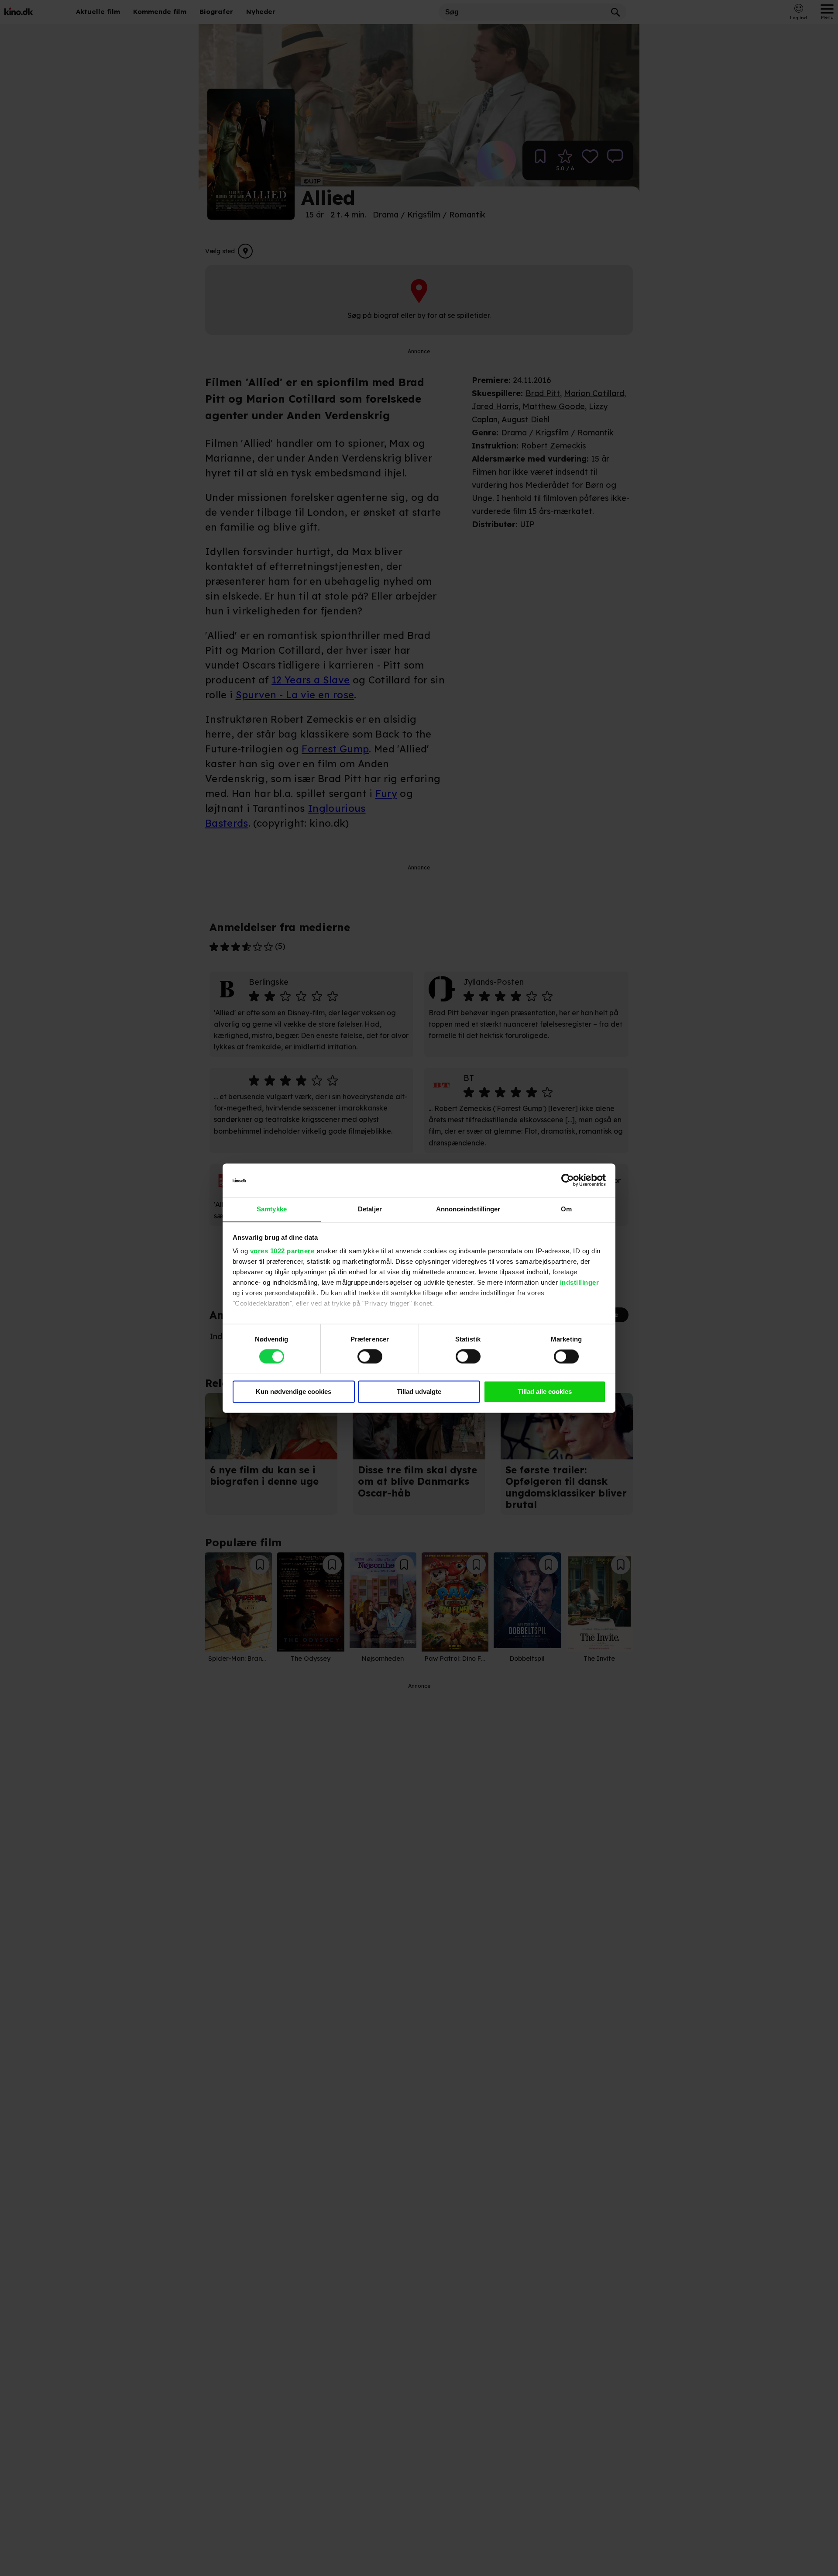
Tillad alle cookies (545, 1391)
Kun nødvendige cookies (294, 1391)
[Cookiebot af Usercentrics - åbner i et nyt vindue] (568, 1180)
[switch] (370, 1356)
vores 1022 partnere (282, 1251)
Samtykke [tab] (272, 1209)
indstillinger (580, 1283)
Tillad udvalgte (419, 1391)
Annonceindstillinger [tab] (468, 1209)
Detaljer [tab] (370, 1209)
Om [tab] (566, 1209)
